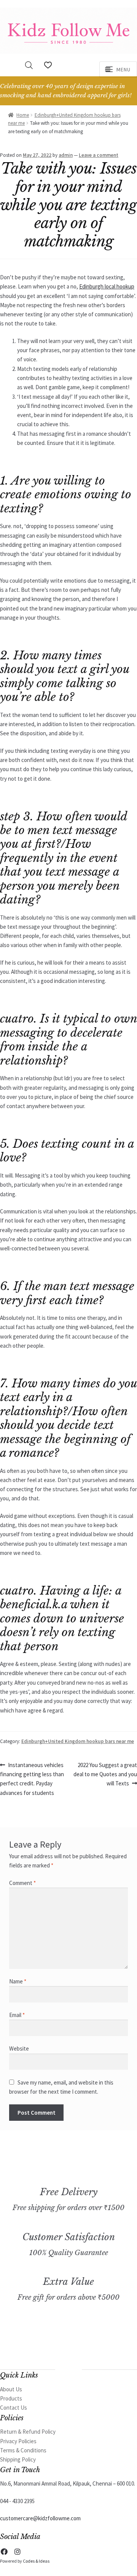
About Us (11, 2389)
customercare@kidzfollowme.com (40, 2518)
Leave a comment (99, 155)
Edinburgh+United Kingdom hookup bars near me (78, 1741)
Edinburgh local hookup (107, 286)
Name (18, 1981)
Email (17, 2015)
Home (23, 115)
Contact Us (14, 2408)
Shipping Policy (18, 2459)
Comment (22, 1883)
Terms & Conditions (23, 2450)
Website (19, 2048)
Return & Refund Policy (28, 2432)
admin (66, 155)
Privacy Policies (18, 2441)
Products (11, 2398)
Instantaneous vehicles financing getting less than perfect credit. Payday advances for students (32, 1779)
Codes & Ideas (36, 2561)
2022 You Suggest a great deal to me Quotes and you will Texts (105, 1774)
